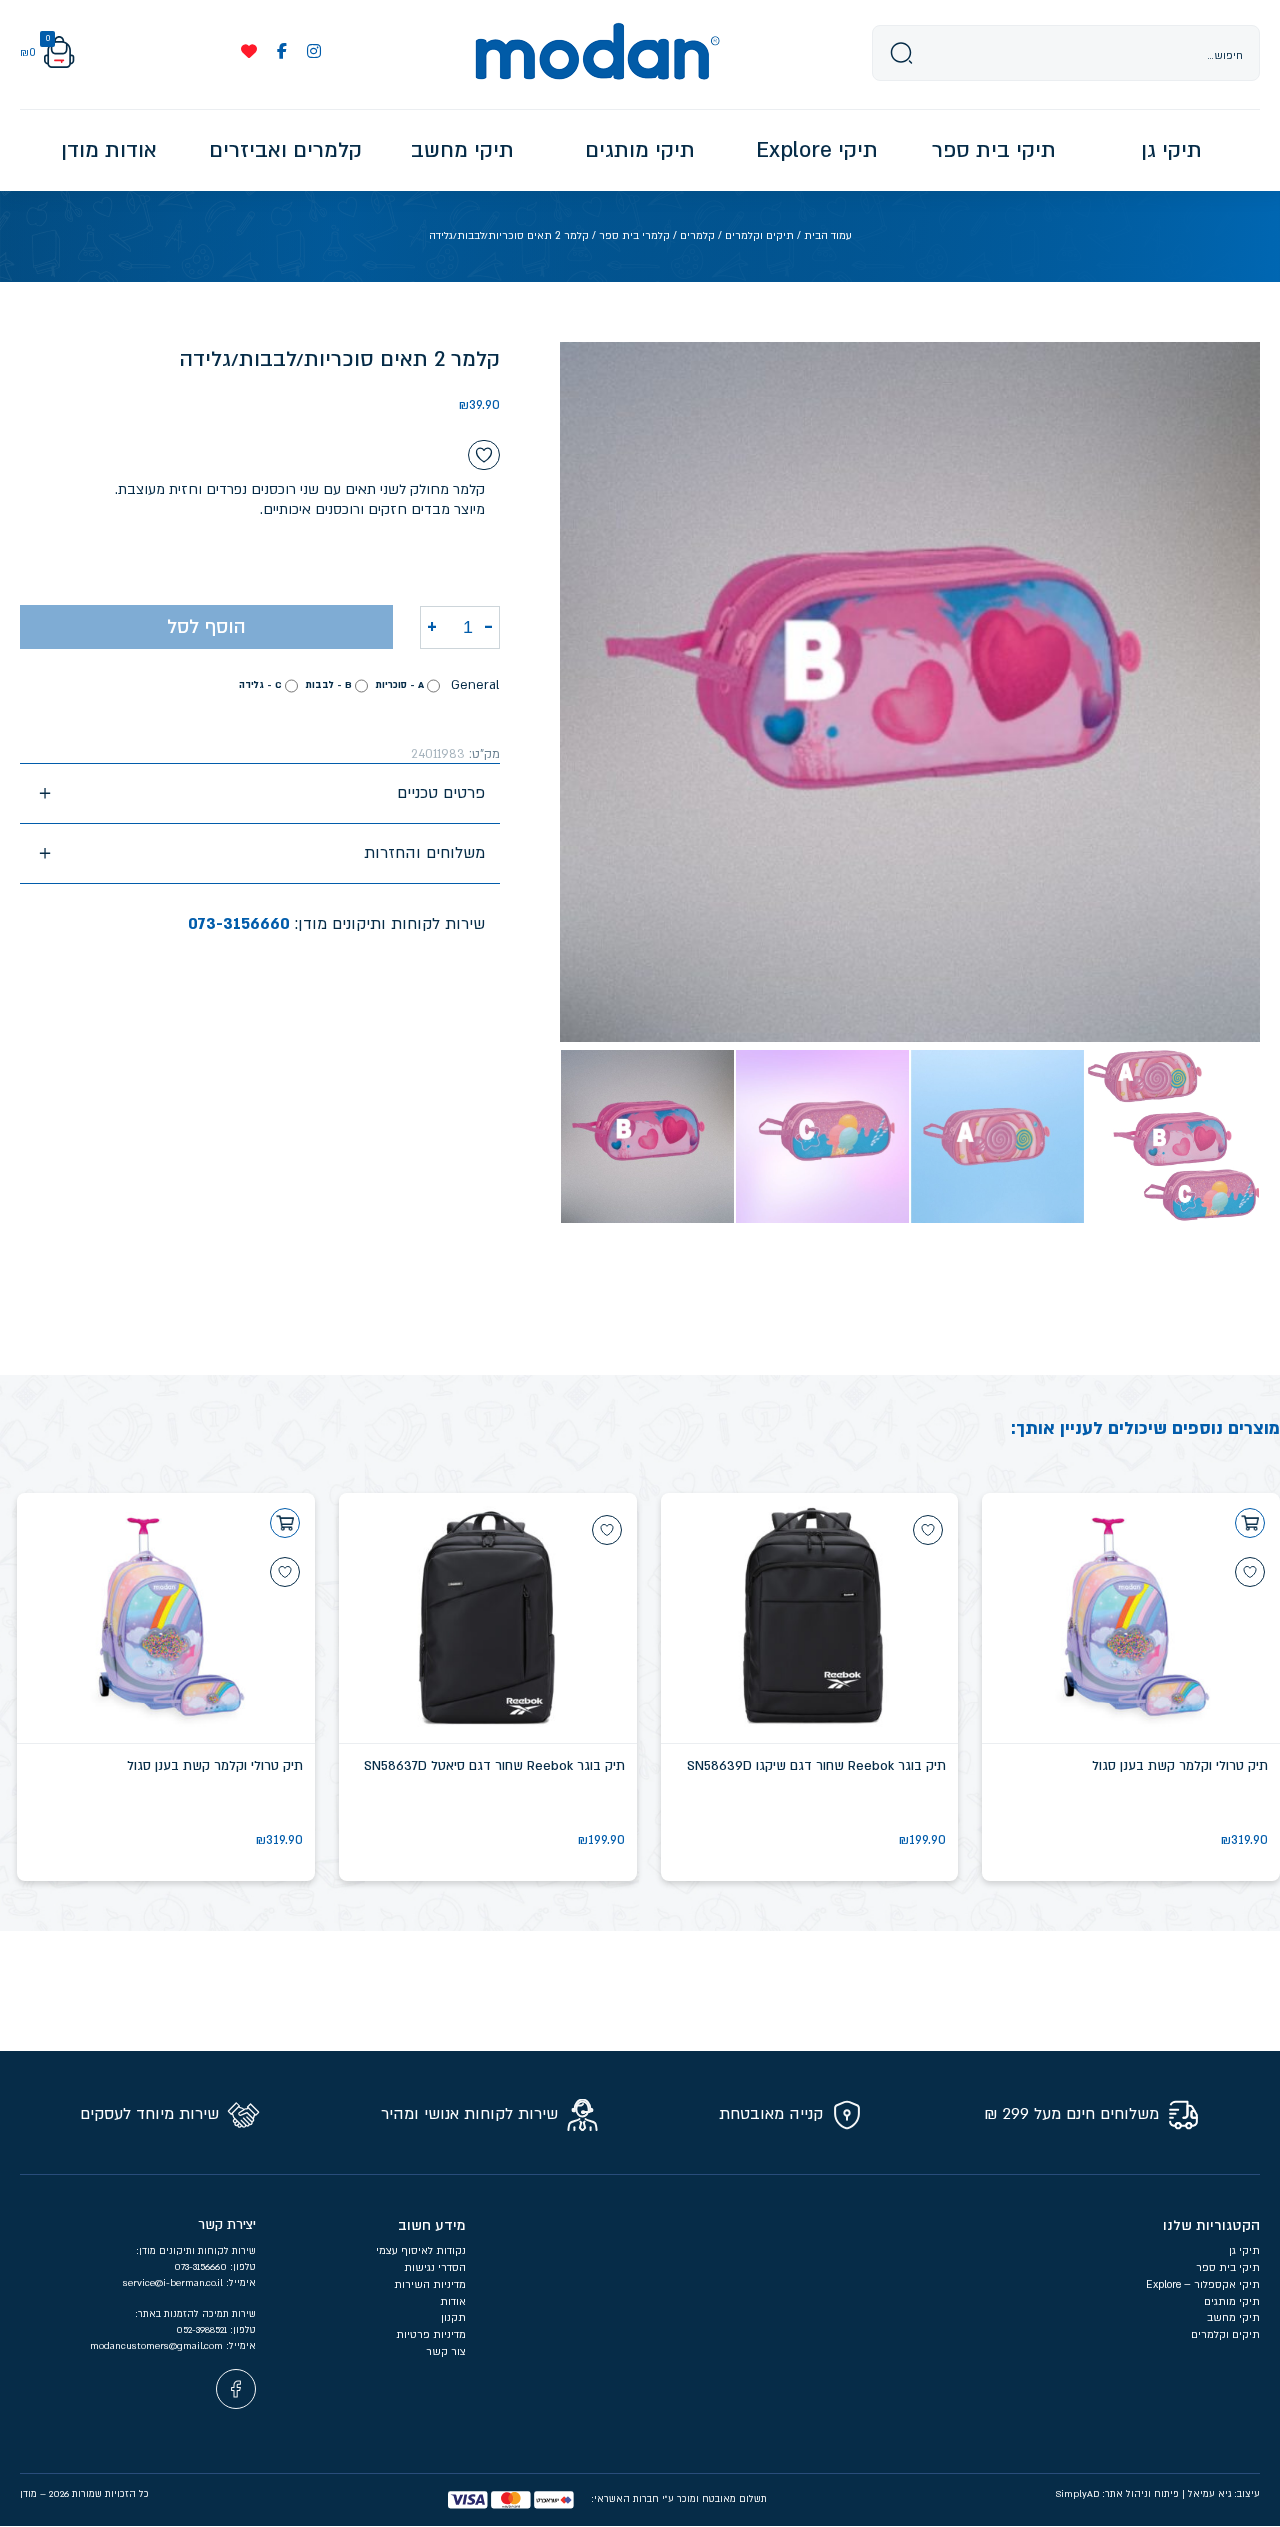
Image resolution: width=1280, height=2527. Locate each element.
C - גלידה (260, 685)
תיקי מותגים (1232, 2302)
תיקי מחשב (1233, 2318)
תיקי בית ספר (1228, 2268)
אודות (453, 2302)
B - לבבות (329, 685)
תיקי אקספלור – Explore (1203, 2285)
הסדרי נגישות (435, 2268)
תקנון (453, 2318)
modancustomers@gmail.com (158, 2346)
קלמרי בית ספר (634, 236)
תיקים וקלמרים (759, 236)
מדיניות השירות (430, 2285)
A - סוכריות (400, 685)
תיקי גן (1244, 2251)
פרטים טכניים (441, 793)
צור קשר (446, 2352)
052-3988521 (203, 2330)
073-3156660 (239, 924)
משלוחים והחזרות (424, 853)
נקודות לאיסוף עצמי (421, 2251)
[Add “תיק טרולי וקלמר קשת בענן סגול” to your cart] (1250, 1523)
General (475, 685)
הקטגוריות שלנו (1211, 2225)
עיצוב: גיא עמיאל (1224, 2494)
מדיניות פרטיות (429, 2335)
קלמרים (697, 236)
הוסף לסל (206, 627)
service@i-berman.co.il (174, 2283)
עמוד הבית (828, 236)
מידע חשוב (432, 2225)
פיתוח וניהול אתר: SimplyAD (1117, 2494)
